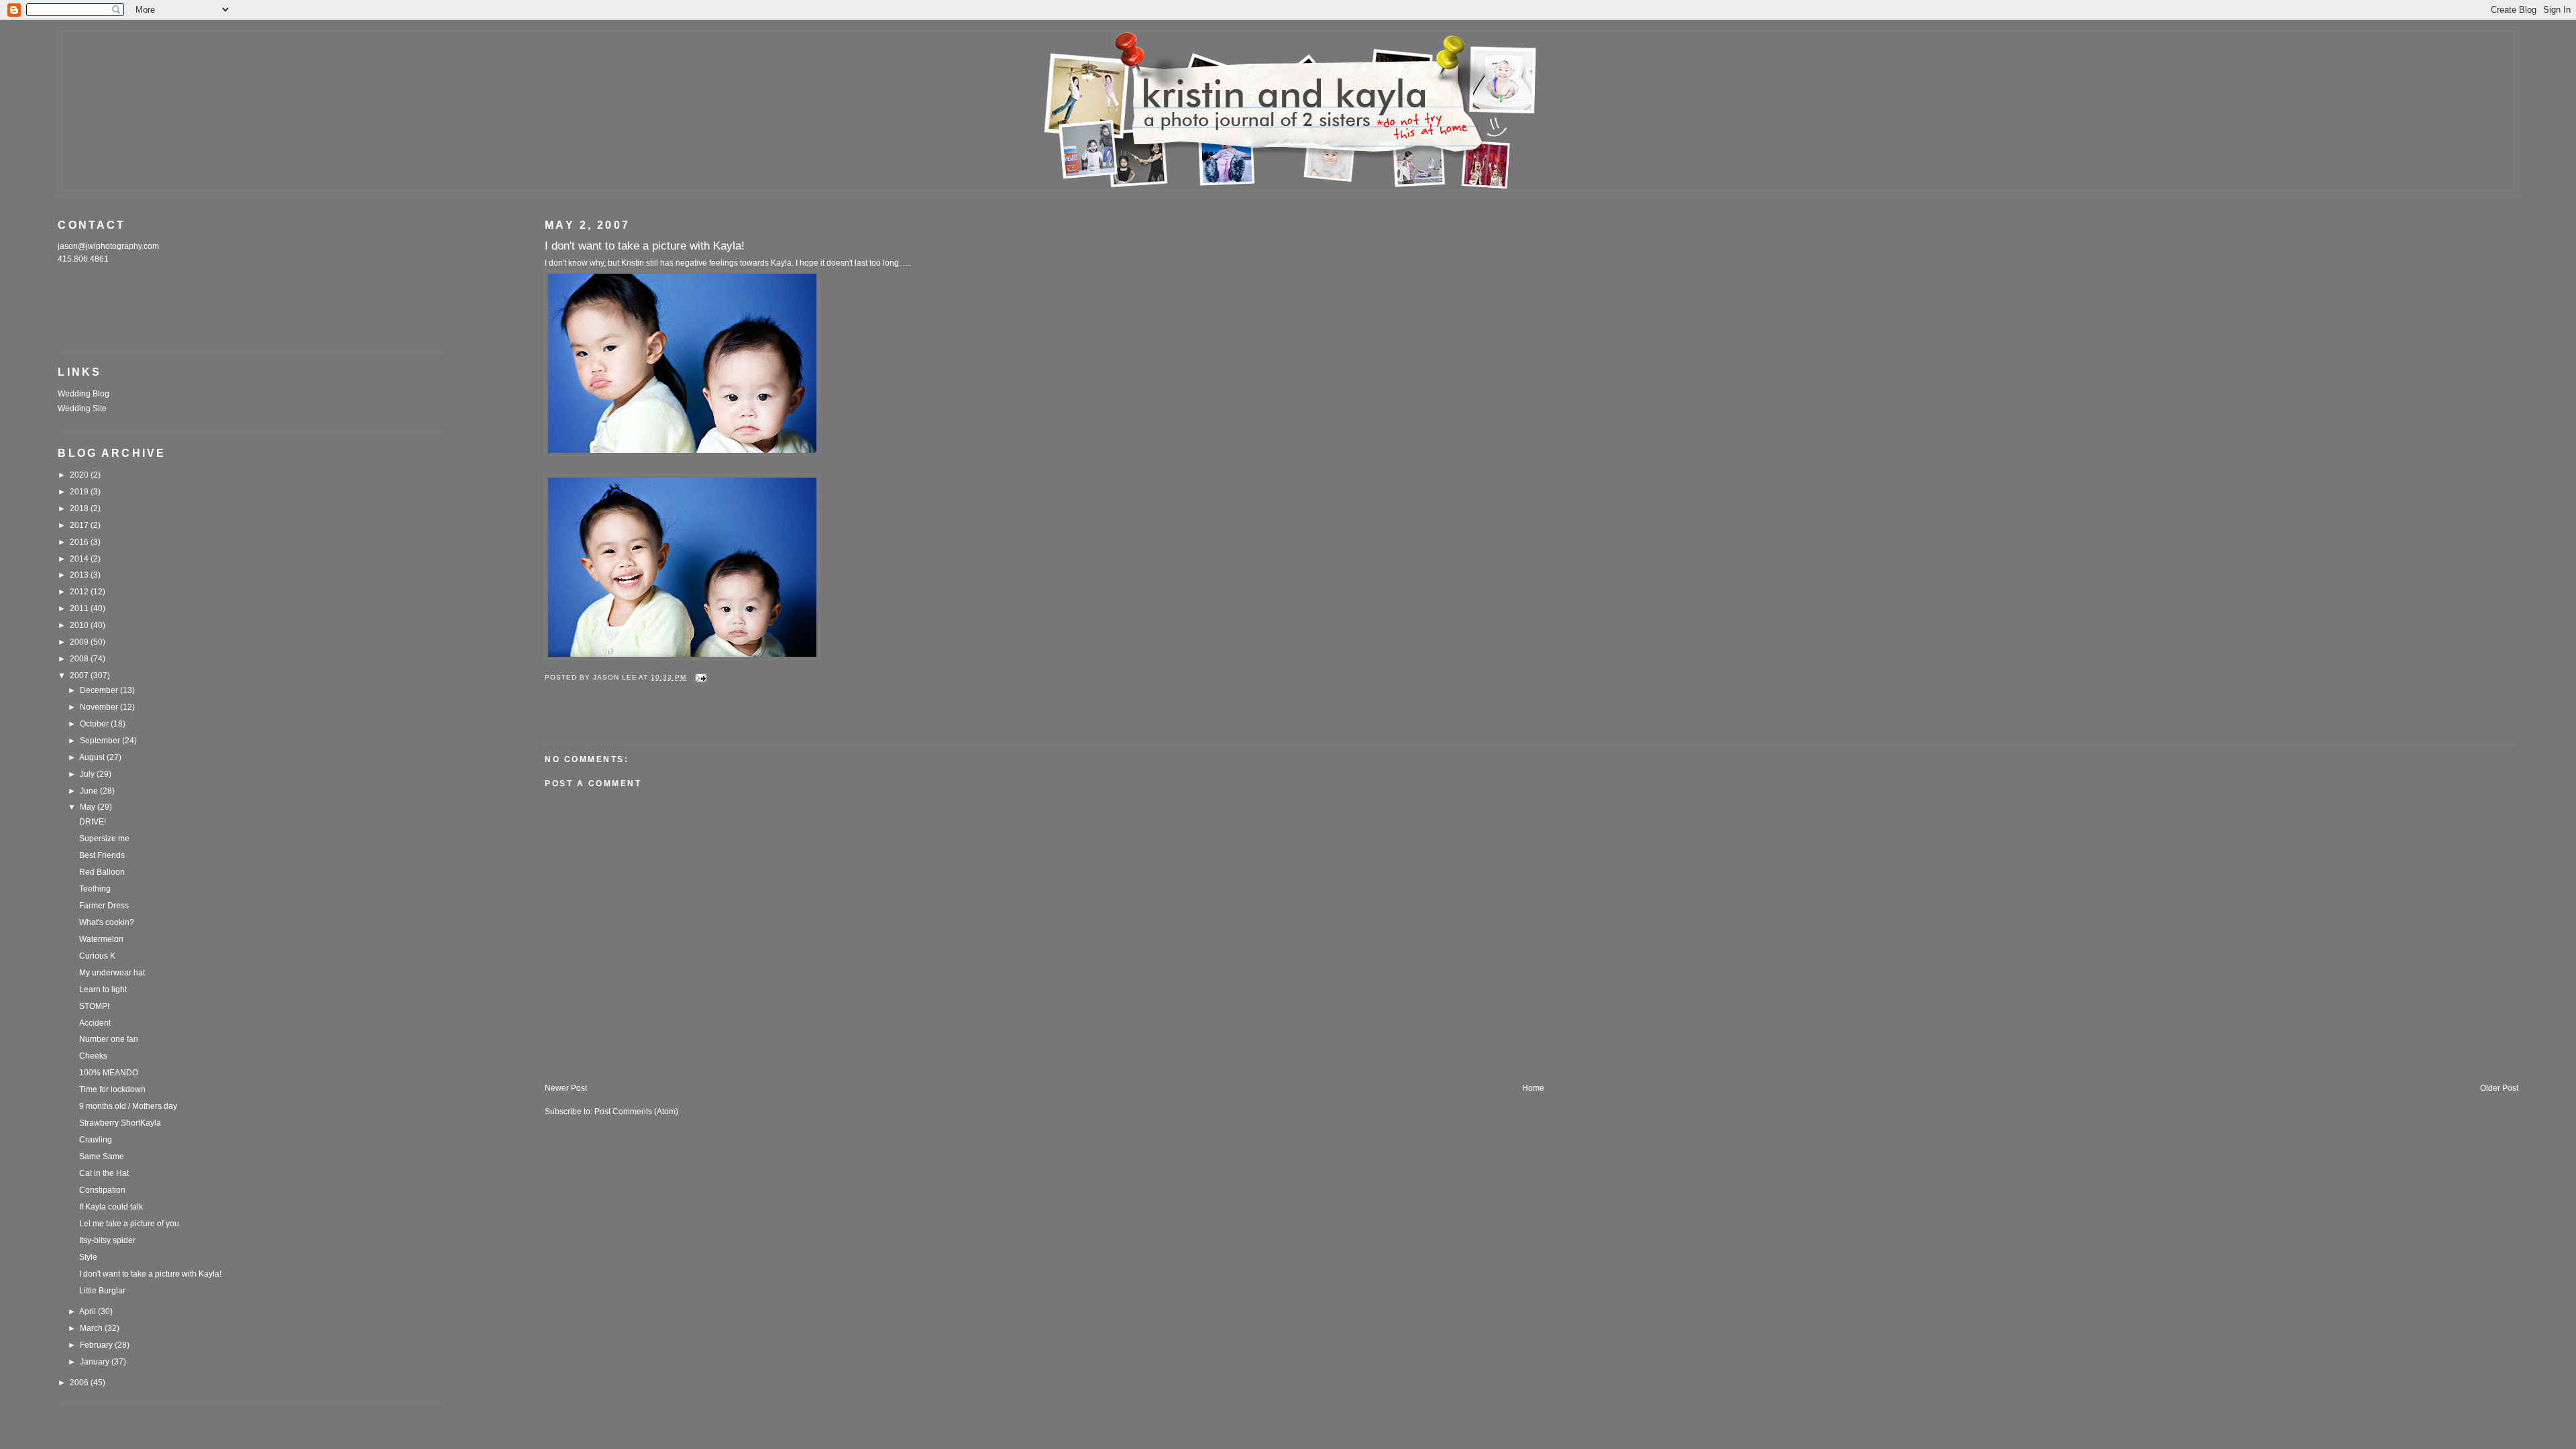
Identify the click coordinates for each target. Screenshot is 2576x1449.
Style (88, 1257)
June (90, 791)
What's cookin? (107, 922)
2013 (80, 575)
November (100, 707)
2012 (80, 592)
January (96, 1362)
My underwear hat (112, 973)
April (89, 1311)
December (100, 690)
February (97, 1345)
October (95, 724)
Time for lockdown (112, 1089)
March (92, 1328)
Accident (95, 1023)
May (89, 807)
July (88, 774)
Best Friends (102, 855)
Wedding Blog (84, 394)
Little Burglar (102, 1291)
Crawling (96, 1140)
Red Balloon (102, 872)
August (93, 757)
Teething (95, 889)
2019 (80, 492)
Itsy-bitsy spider (107, 1240)
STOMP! (94, 1006)
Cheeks (93, 1056)
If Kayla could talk (111, 1207)
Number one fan (109, 1039)
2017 (80, 525)
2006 (80, 1383)
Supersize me (104, 839)
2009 (80, 642)
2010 (80, 625)
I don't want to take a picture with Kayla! (150, 1274)
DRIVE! (93, 822)
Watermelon (101, 939)
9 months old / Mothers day (128, 1106)
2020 (80, 475)
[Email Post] (701, 677)
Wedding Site (82, 409)
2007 (80, 676)
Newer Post (566, 1088)
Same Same (102, 1157)
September (101, 741)
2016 (80, 542)
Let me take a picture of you (129, 1224)
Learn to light (103, 989)
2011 (80, 608)
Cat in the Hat (104, 1173)
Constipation (102, 1190)
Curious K (97, 956)
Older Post (2499, 1088)
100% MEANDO (109, 1073)
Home (1533, 1088)
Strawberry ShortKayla (120, 1123)
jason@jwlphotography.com (108, 246)
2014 (80, 559)
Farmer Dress (104, 906)
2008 (80, 659)
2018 (80, 508)
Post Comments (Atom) (636, 1112)
